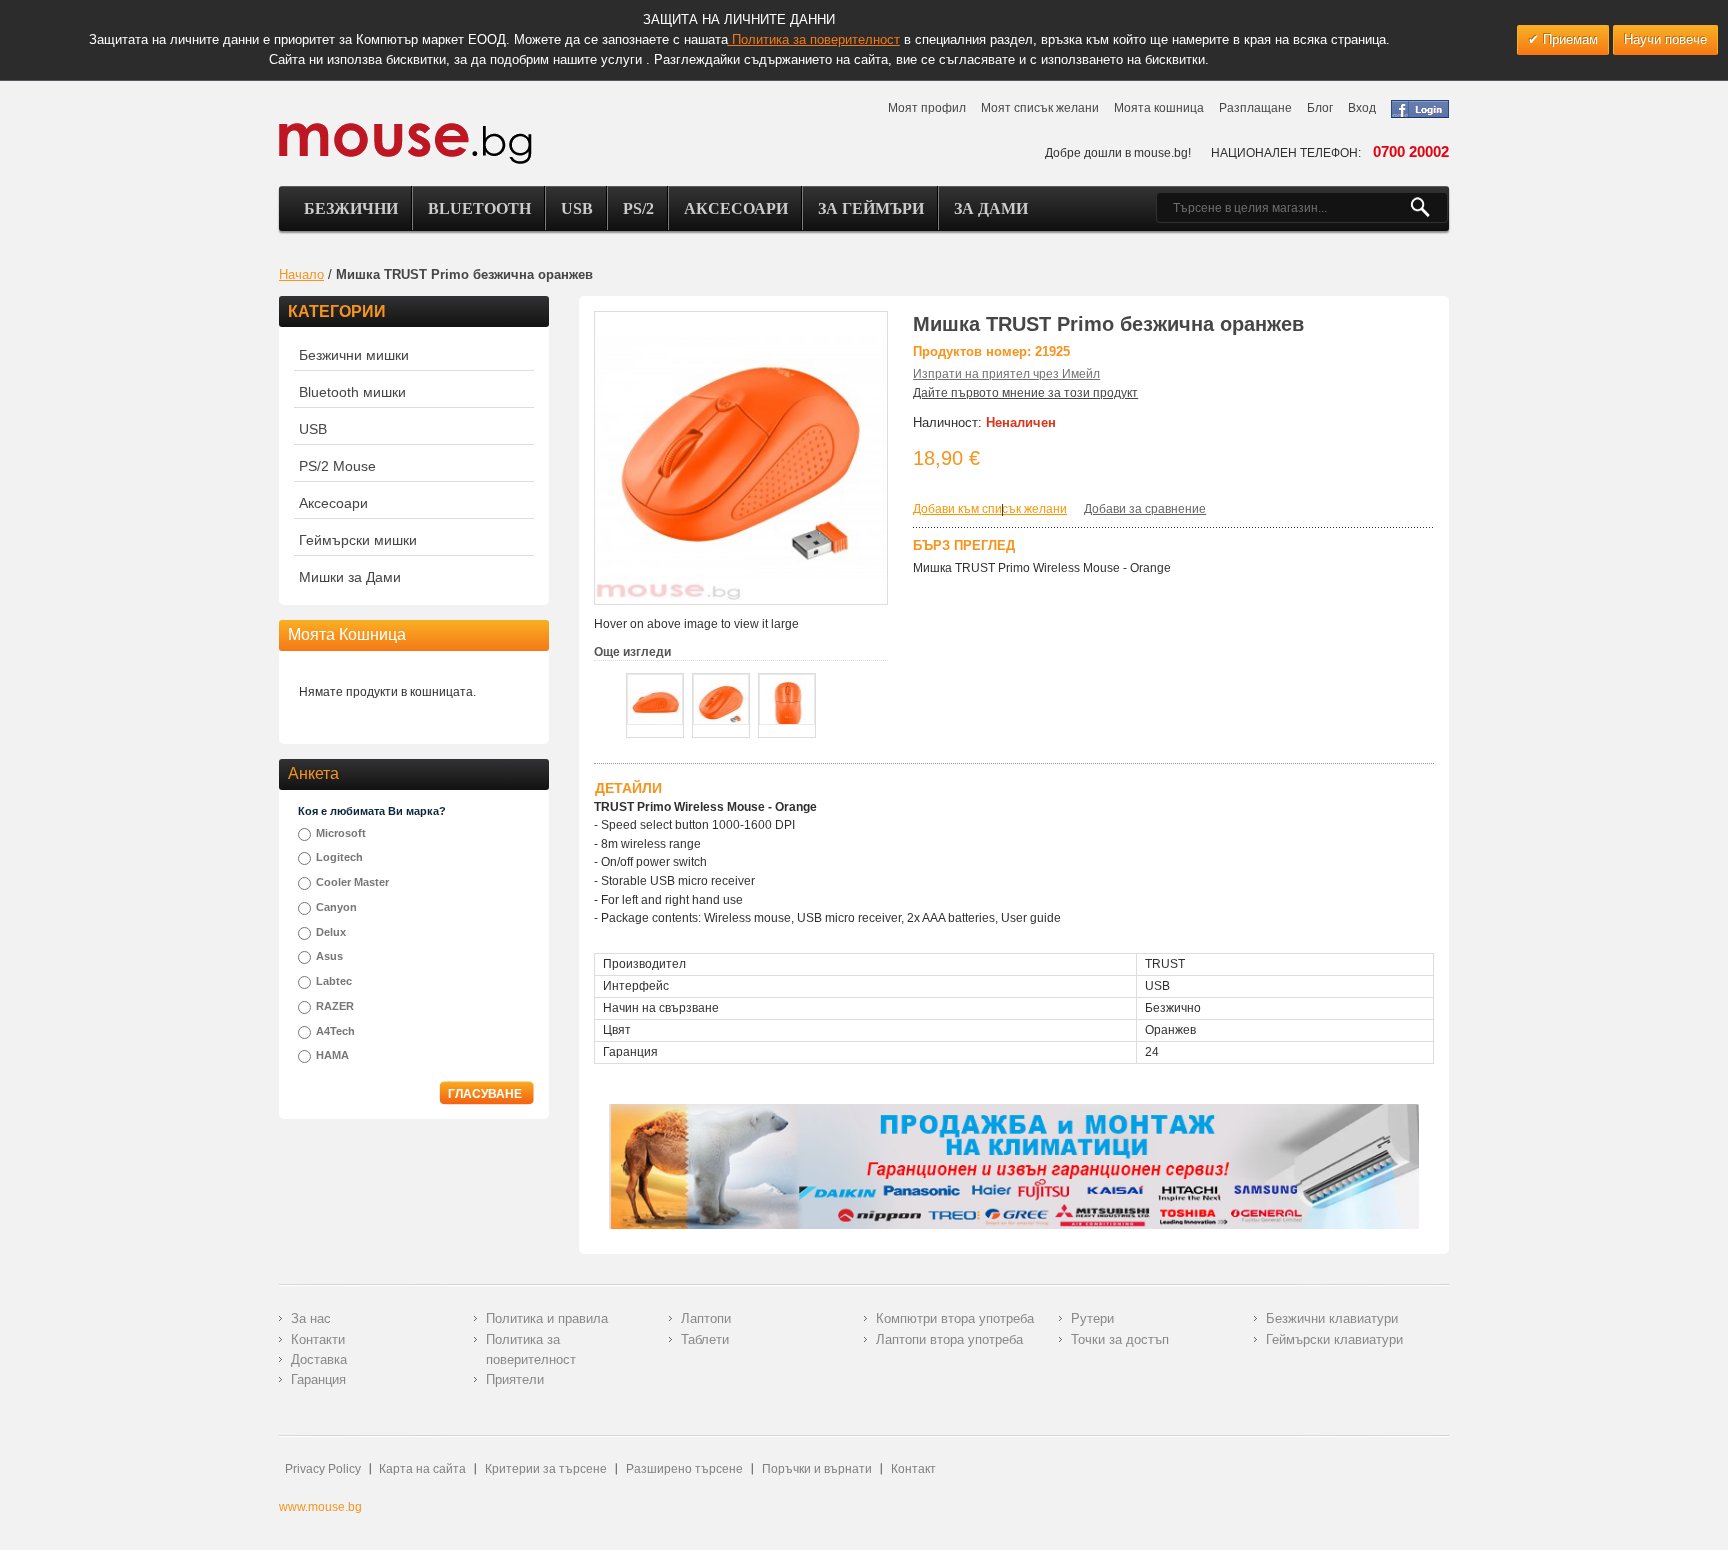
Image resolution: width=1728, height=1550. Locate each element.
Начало (301, 274)
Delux (331, 932)
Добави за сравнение (1145, 509)
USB (577, 208)
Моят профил (927, 108)
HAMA (332, 1055)
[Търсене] (1428, 208)
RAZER (335, 1006)
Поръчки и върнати (817, 1469)
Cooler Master (352, 882)
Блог (1320, 108)
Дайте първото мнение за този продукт (1025, 393)
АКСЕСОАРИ (736, 208)
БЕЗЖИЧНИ (351, 208)
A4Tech (335, 1031)
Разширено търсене (684, 1469)
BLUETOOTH (479, 208)
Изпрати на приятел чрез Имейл (1006, 374)
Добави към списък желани (990, 509)
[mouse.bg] (405, 142)
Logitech (339, 857)
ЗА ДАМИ (991, 208)
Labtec (334, 981)
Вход (1362, 108)
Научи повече (1665, 39)
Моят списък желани (1040, 108)
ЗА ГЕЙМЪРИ (871, 208)
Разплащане (1255, 108)
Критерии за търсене (546, 1469)
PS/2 (638, 208)
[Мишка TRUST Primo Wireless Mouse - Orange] (655, 699)
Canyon (336, 907)
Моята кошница (1159, 108)
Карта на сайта (422, 1469)
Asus (329, 956)
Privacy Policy (323, 1469)
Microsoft (341, 833)
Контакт (913, 1469)
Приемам (1568, 39)
